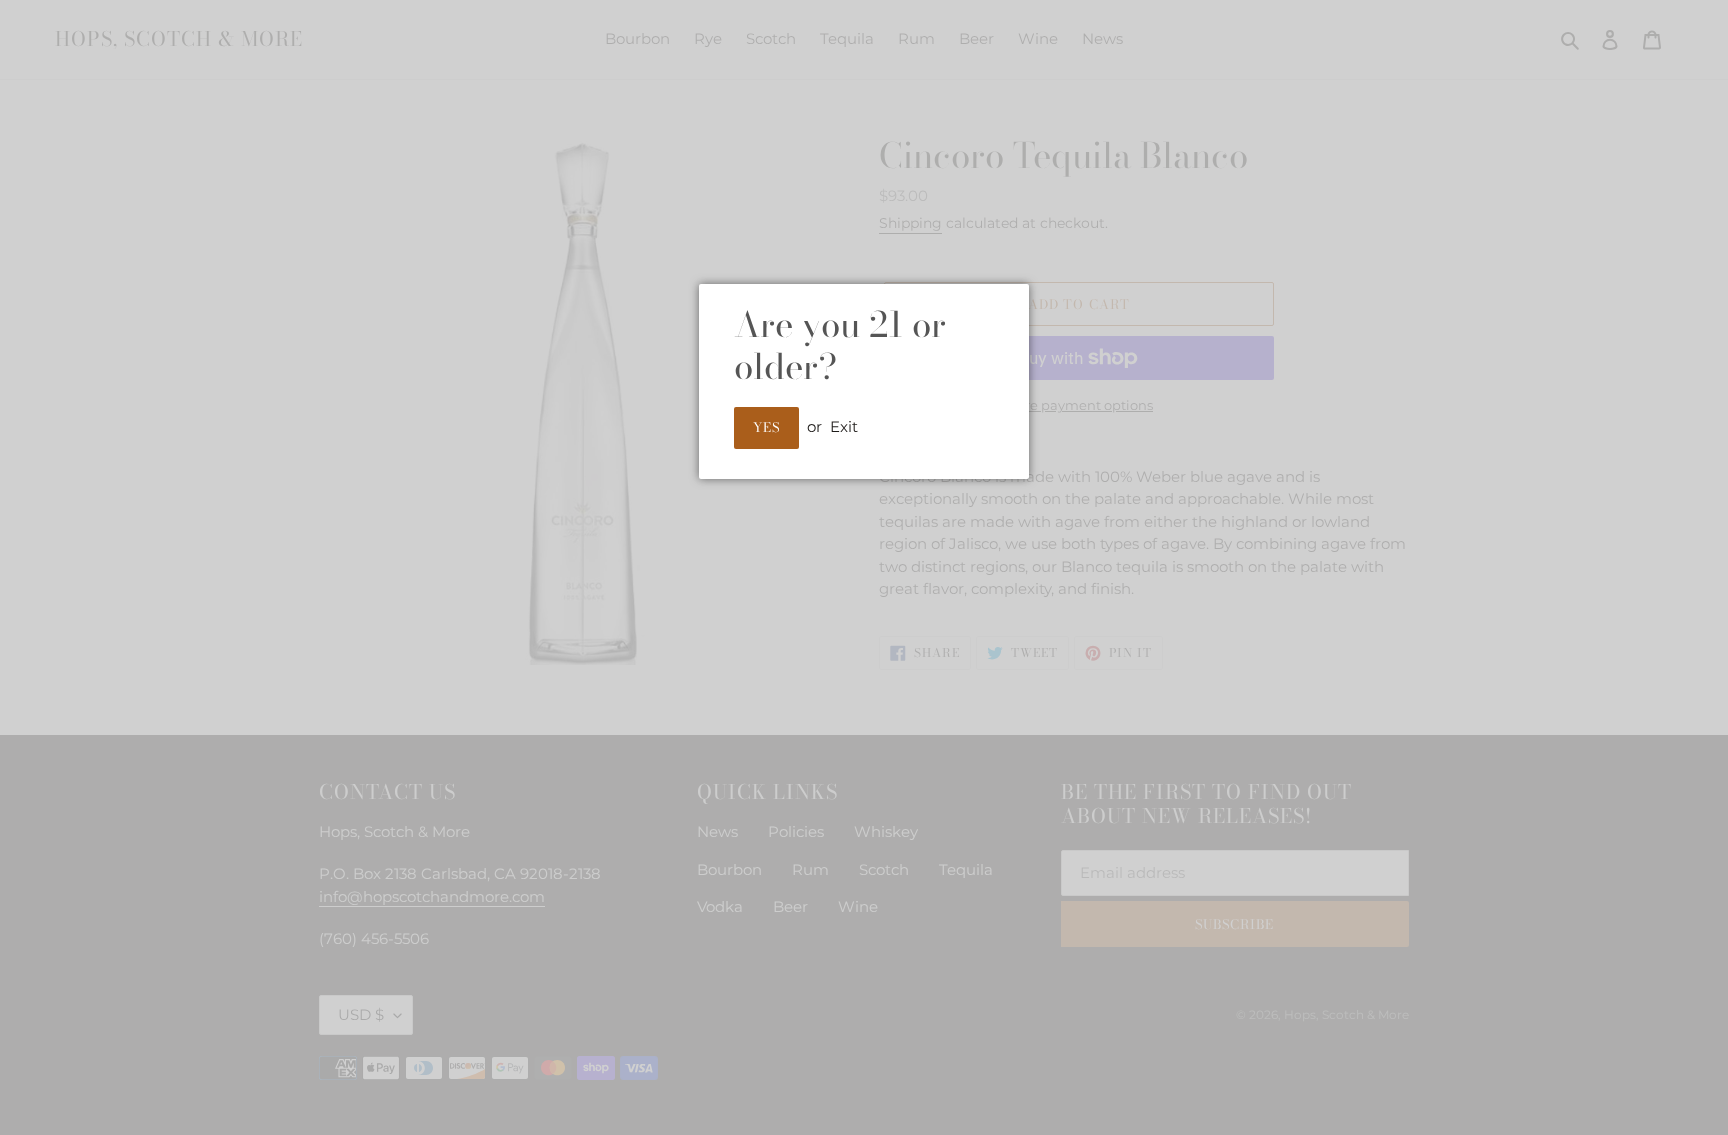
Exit (844, 426)
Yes (766, 427)
